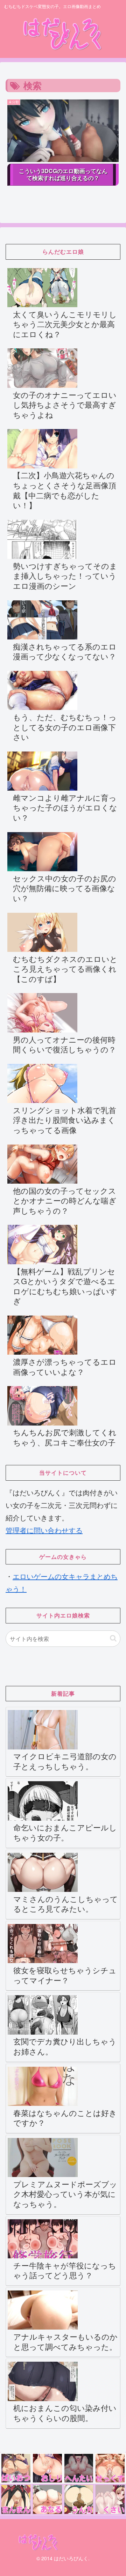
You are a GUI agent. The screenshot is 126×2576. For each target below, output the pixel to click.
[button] (113, 1638)
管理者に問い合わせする (44, 1530)
